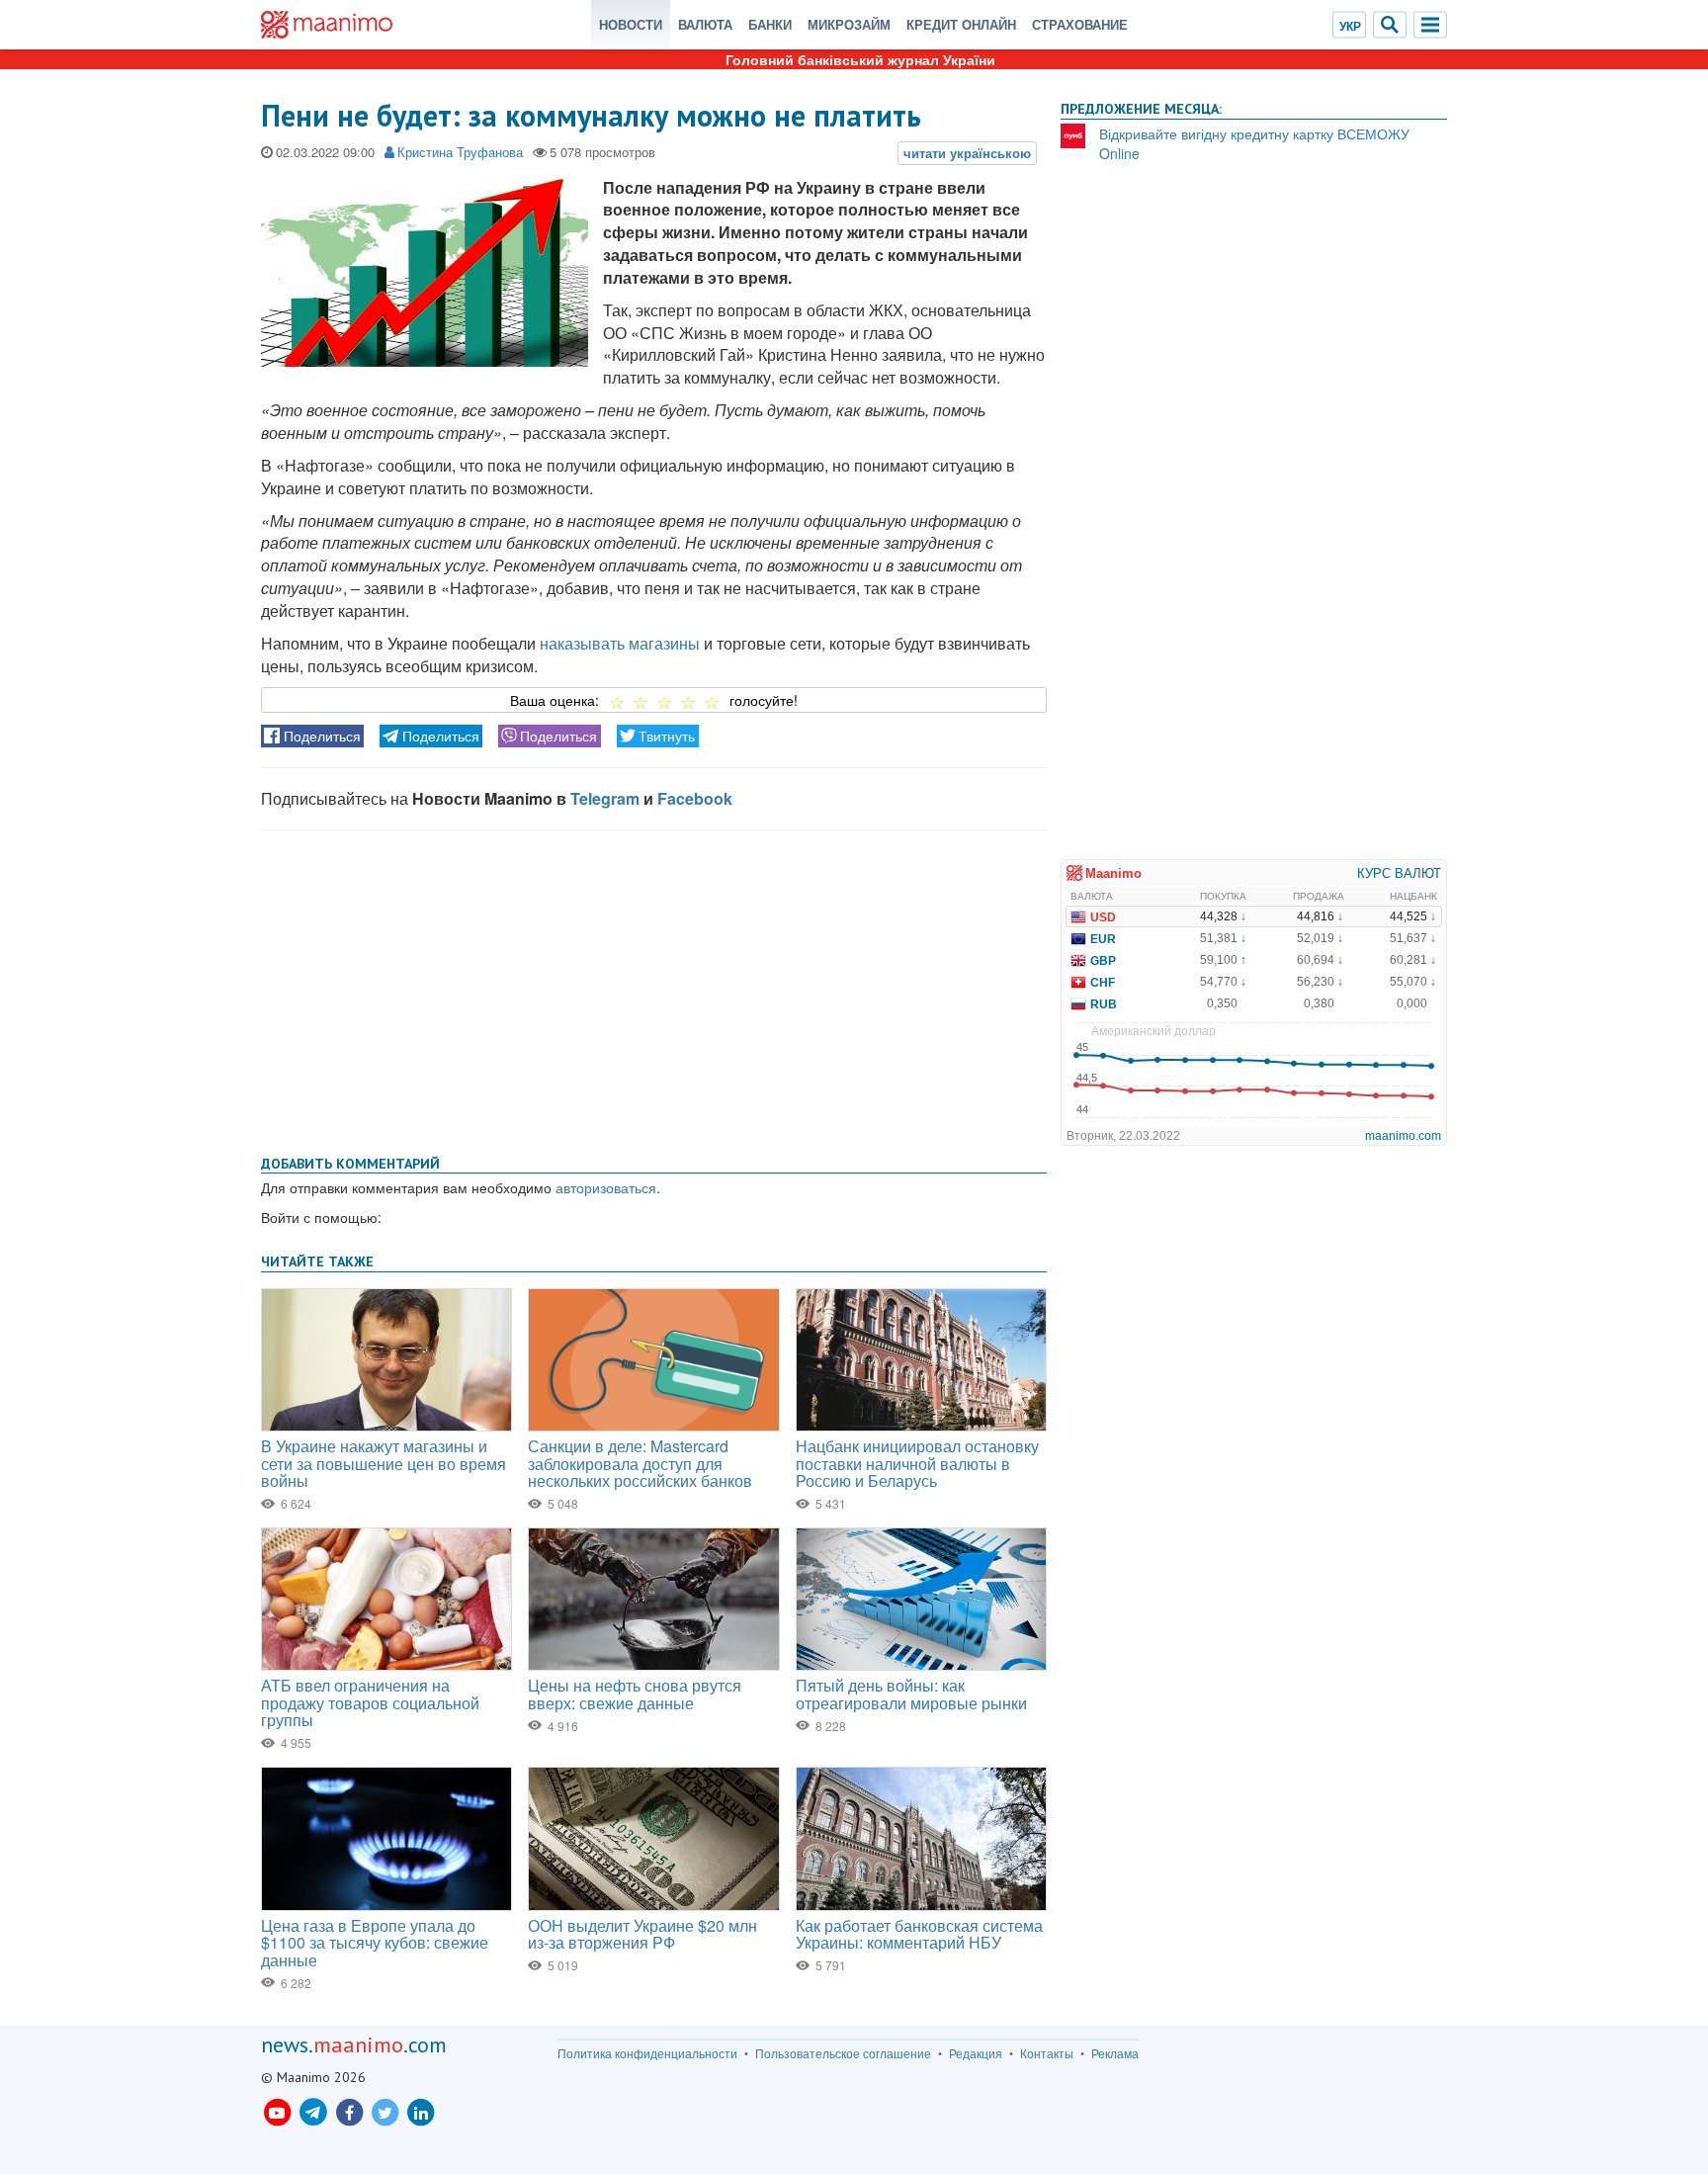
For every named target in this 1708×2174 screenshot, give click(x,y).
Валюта (705, 24)
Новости (631, 24)
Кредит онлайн (961, 24)
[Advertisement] (654, 989)
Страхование (1080, 24)
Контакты (1047, 2053)
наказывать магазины (620, 643)
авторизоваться (606, 1187)
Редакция (976, 2053)
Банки (770, 24)
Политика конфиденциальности (647, 2053)
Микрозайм (849, 24)
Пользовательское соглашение (843, 2053)
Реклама (1115, 2053)
